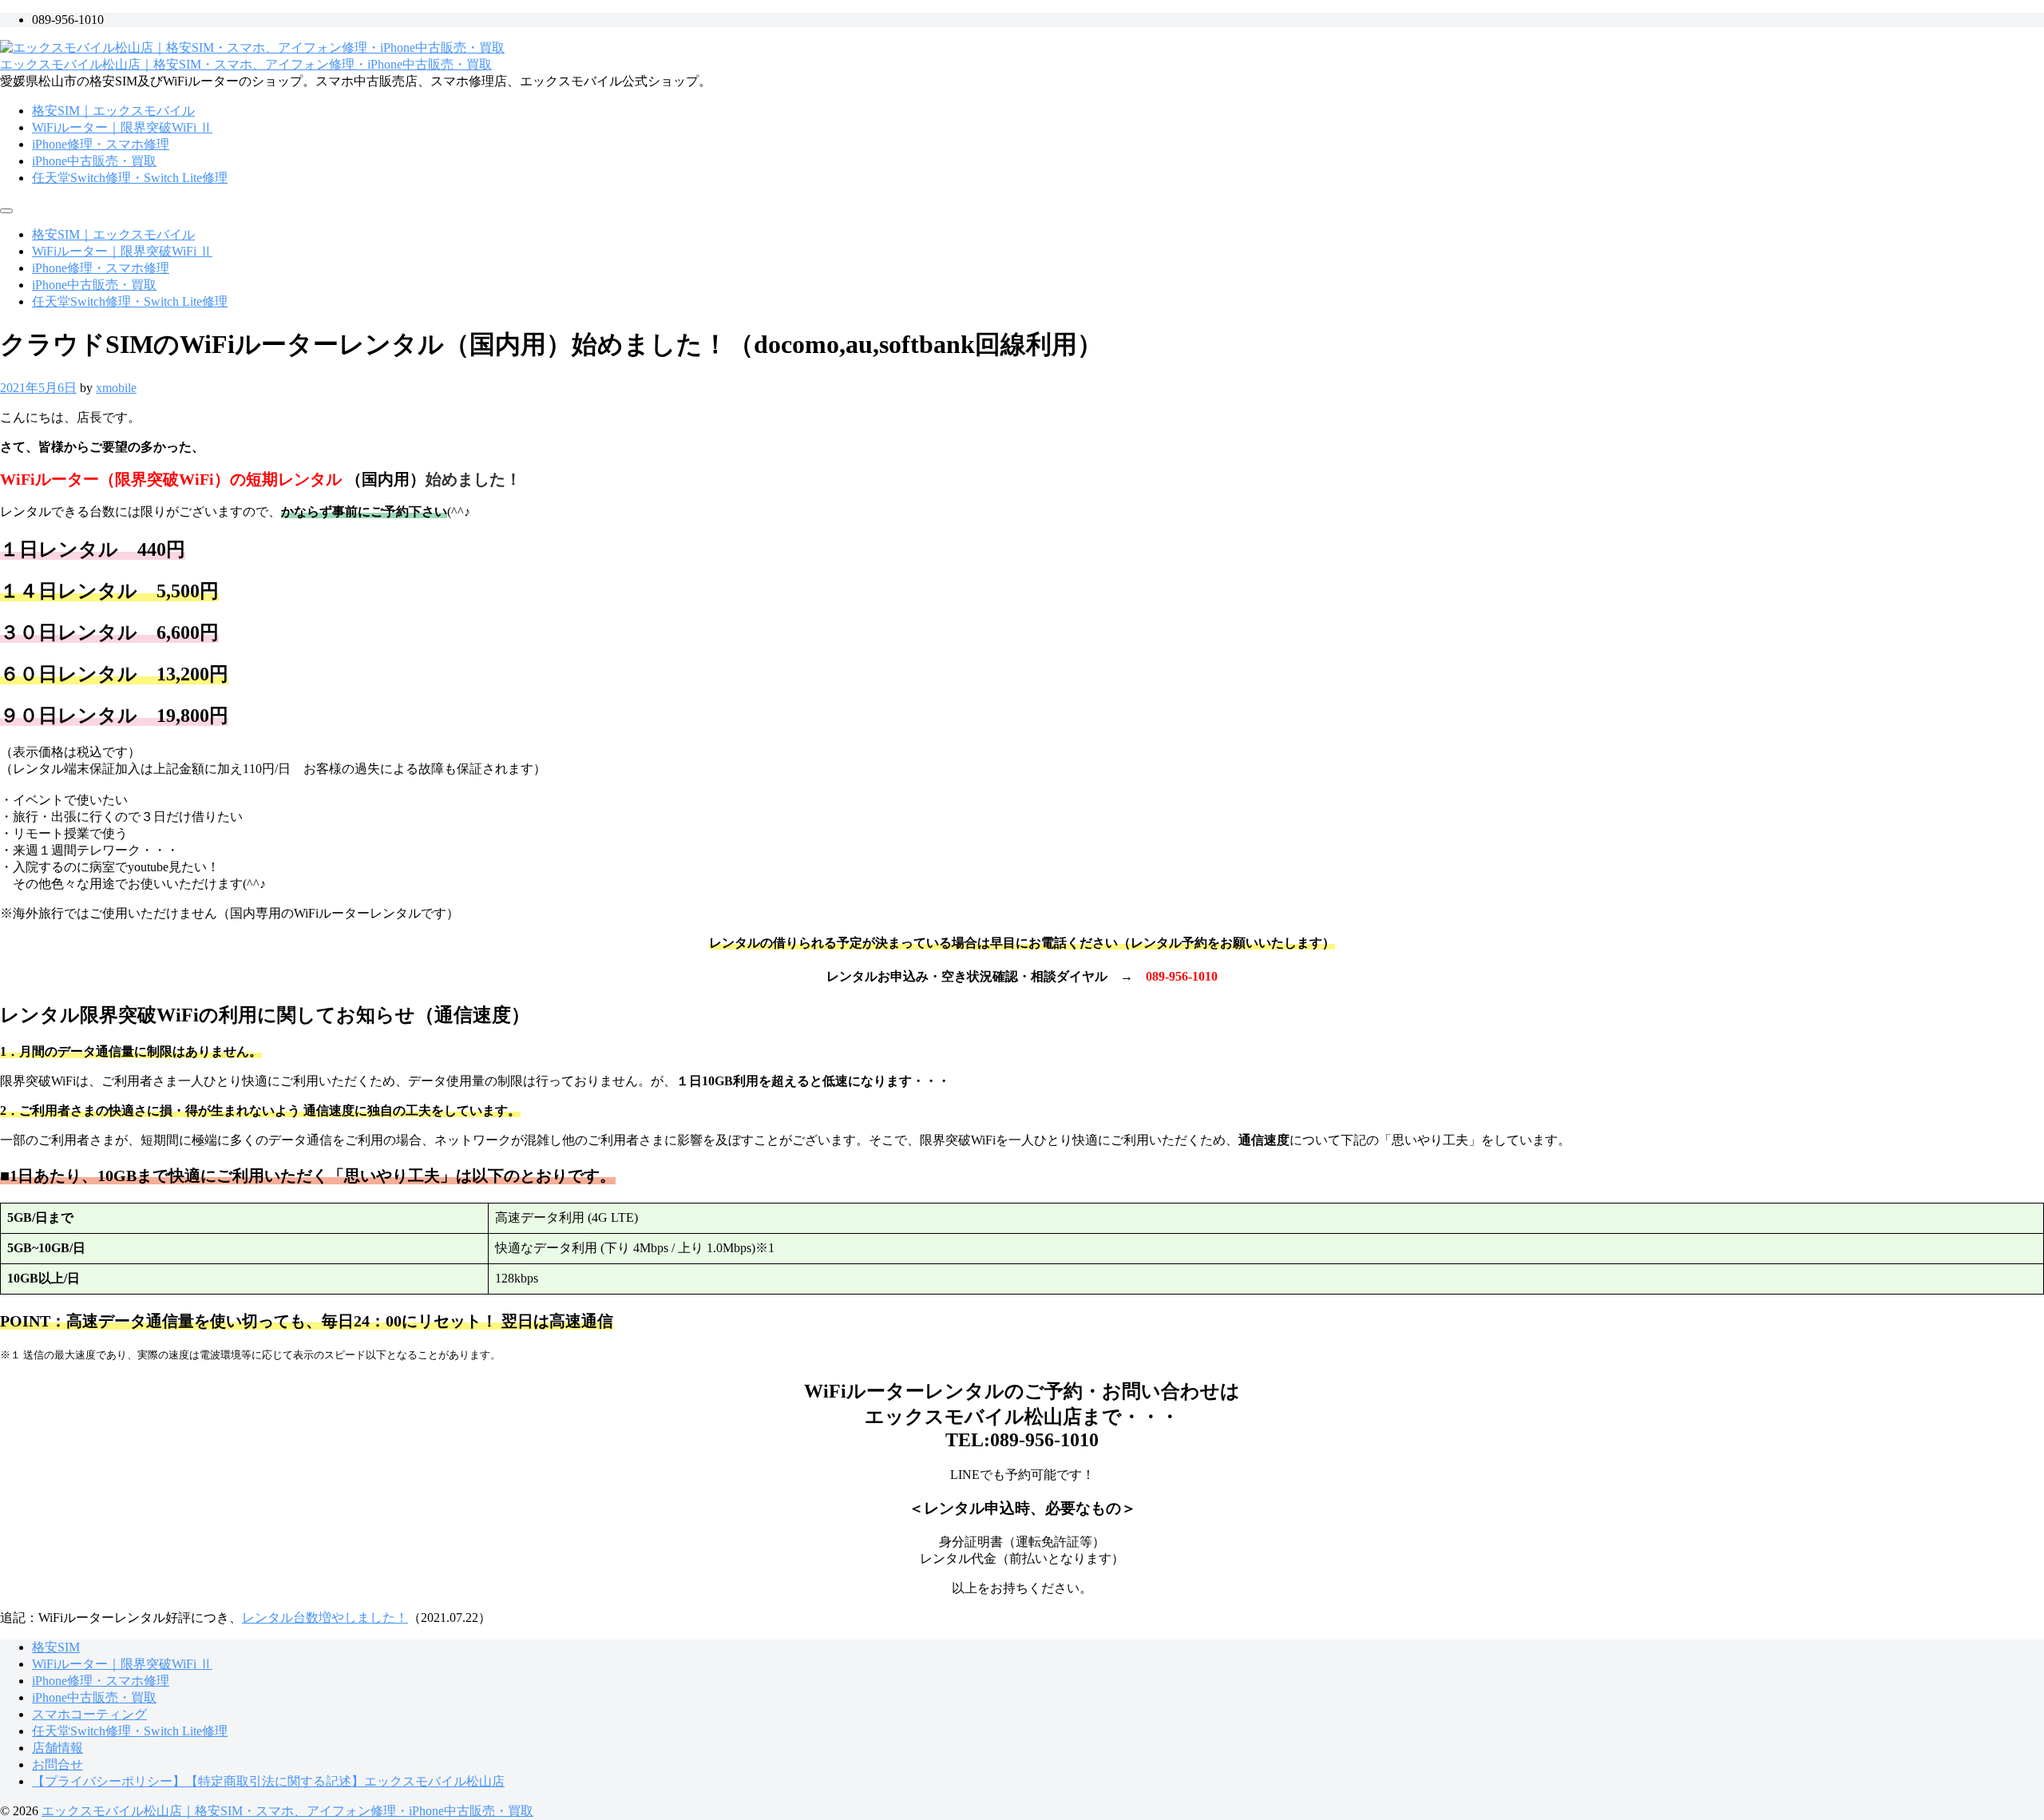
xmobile (116, 388)
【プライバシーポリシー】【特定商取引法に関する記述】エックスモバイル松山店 (268, 1781)
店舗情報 (57, 1748)
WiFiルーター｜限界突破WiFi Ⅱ (122, 127)
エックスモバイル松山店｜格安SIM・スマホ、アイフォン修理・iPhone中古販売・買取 (246, 64)
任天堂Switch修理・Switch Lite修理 (130, 178)
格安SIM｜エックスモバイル (113, 111)
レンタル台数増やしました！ (325, 1618)
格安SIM (56, 1647)
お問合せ (57, 1764)
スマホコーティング (89, 1714)
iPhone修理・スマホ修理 (101, 144)
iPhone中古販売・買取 (94, 161)
